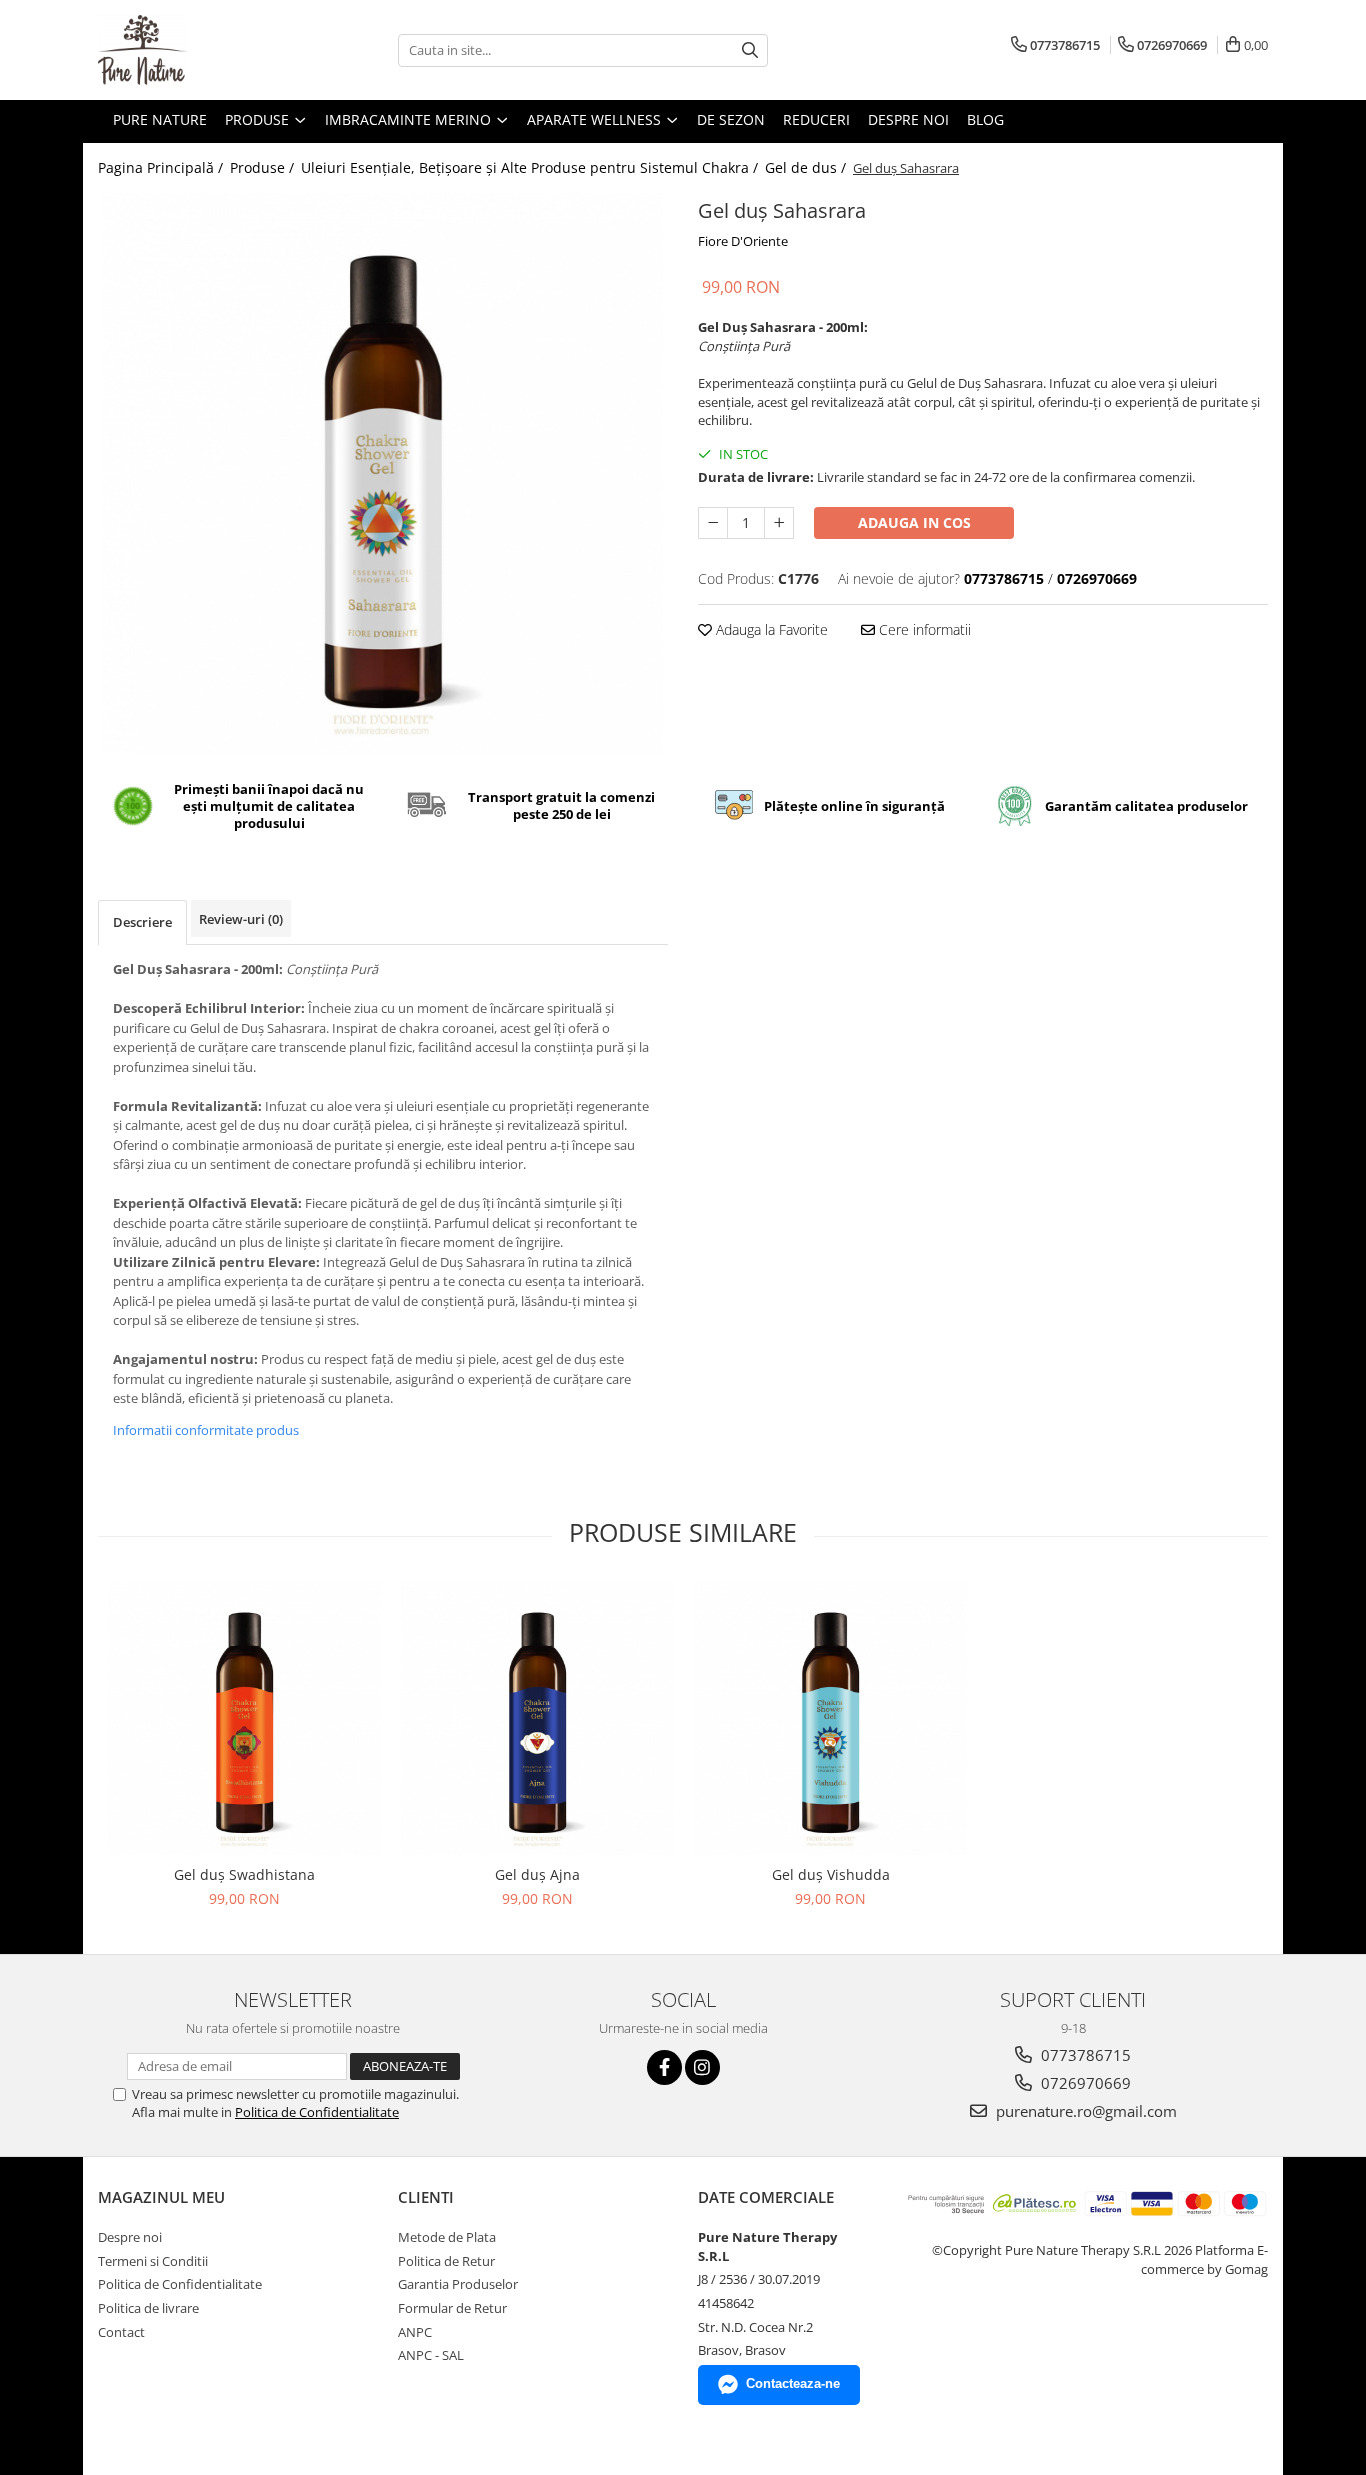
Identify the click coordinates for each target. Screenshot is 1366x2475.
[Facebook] (664, 2067)
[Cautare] (750, 50)
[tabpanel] (383, 473)
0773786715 (1084, 2055)
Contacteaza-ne (793, 2383)
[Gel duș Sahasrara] (383, 473)
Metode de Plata (447, 2237)
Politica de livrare (148, 2308)
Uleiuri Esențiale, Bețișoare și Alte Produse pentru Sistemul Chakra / (531, 167)
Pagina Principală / (162, 167)
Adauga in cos (914, 522)
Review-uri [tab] (241, 919)
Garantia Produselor (458, 2284)
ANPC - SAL (431, 2355)
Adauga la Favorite (770, 629)
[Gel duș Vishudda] (830, 1718)
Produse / (264, 167)
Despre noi (130, 2237)
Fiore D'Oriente (743, 241)
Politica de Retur (446, 2261)
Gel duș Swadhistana (244, 1874)
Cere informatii (923, 629)
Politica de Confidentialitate (317, 2112)
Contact (121, 2332)
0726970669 (1084, 2083)
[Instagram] (702, 2067)
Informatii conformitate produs (206, 1430)
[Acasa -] (198, 50)
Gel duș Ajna (537, 1874)
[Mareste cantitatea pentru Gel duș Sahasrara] (779, 523)
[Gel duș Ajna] (537, 1718)
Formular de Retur (452, 2308)
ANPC (415, 2332)
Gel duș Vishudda (831, 1874)
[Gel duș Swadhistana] (244, 1718)
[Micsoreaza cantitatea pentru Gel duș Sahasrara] (713, 523)
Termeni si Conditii (153, 2261)
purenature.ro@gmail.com (1084, 2111)
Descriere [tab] (142, 922)
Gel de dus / (807, 167)
